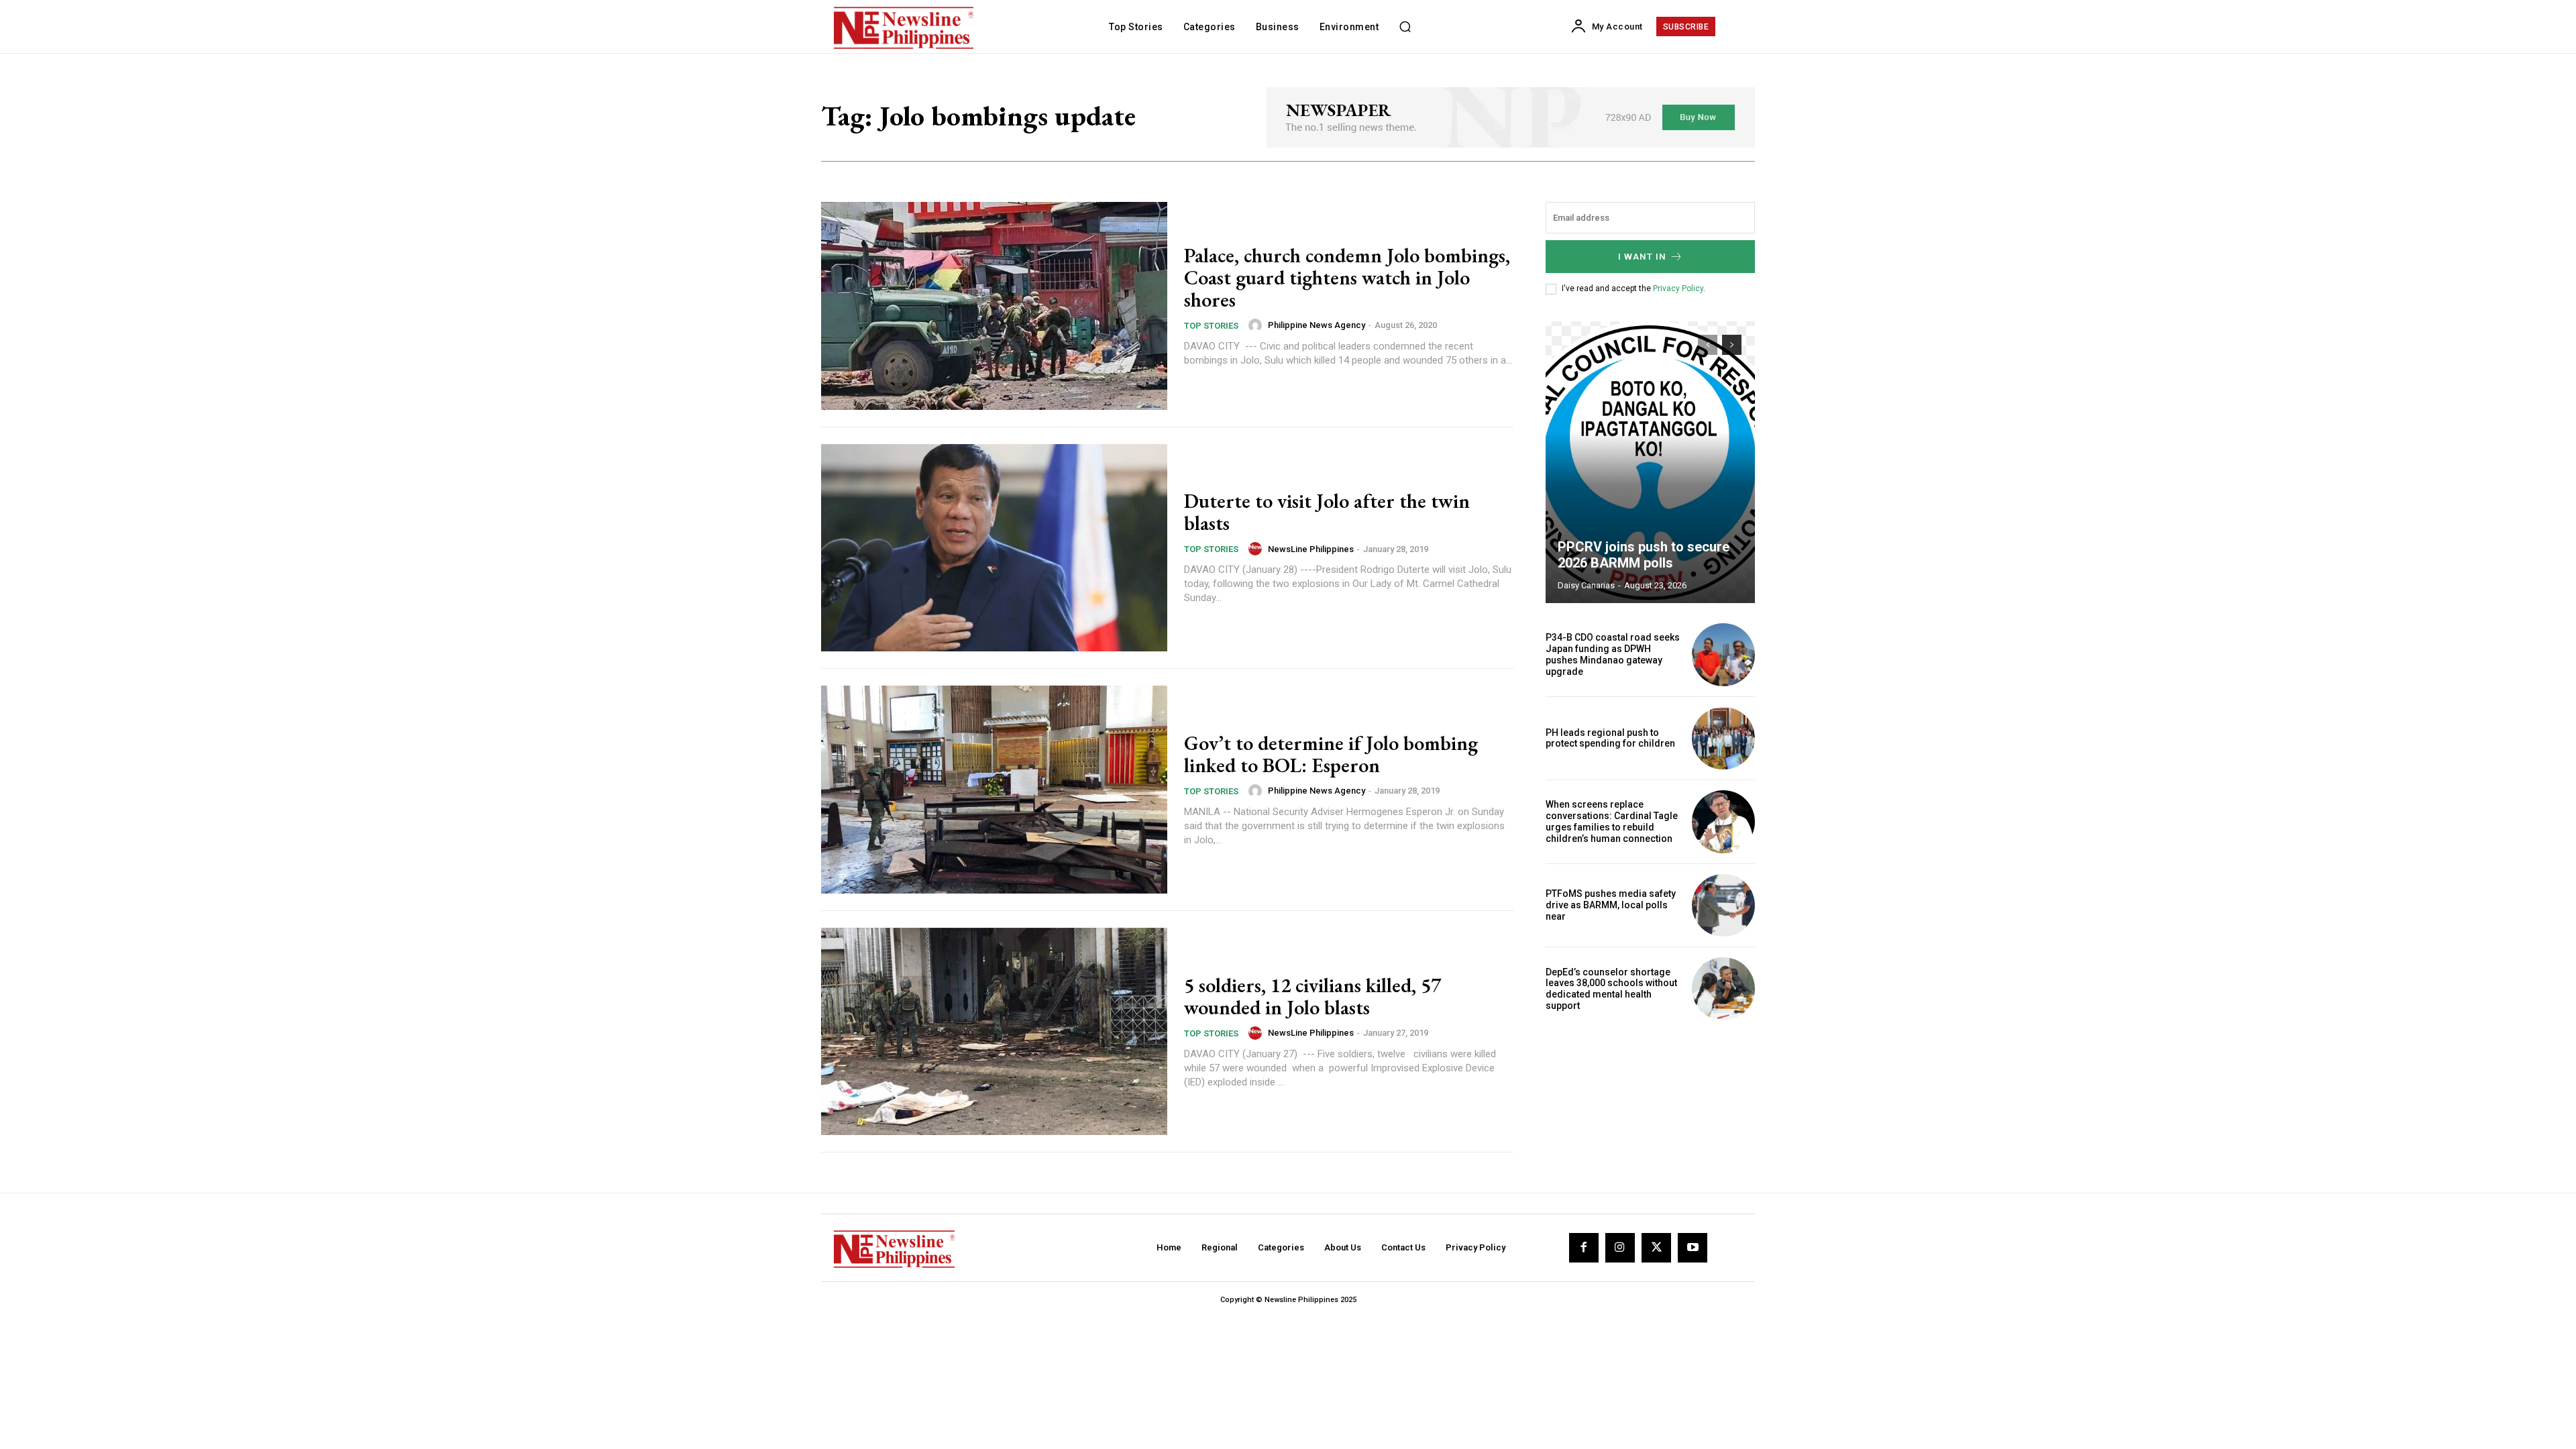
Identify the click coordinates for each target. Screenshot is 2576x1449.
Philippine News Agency (1317, 325)
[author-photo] (1257, 325)
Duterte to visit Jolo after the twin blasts (1327, 512)
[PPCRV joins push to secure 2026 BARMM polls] (1650, 462)
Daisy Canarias (1586, 585)
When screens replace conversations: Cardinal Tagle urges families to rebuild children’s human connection (1612, 821)
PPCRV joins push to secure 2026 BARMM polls (1644, 555)
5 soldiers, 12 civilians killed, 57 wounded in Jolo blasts (1312, 996)
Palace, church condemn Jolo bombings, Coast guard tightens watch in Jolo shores (1347, 277)
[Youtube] (1693, 1248)
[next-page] (1732, 345)
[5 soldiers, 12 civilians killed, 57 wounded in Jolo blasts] (994, 1032)
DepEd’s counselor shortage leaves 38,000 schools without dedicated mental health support (1611, 989)
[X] (1656, 1248)
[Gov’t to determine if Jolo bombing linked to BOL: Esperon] (994, 790)
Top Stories (1211, 326)
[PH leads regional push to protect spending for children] (1723, 739)
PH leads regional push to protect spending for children (1610, 738)
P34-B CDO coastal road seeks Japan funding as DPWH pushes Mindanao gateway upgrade (1613, 654)
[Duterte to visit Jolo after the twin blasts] (994, 548)
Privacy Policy (1678, 288)
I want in (1642, 257)
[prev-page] (1708, 345)
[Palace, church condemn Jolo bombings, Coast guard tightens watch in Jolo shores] (994, 306)
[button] (1405, 27)
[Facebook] (1584, 1248)
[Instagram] (1620, 1248)
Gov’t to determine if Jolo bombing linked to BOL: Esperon (1331, 754)
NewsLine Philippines (1311, 549)
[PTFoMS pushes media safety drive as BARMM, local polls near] (1723, 906)
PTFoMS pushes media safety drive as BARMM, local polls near (1611, 905)
